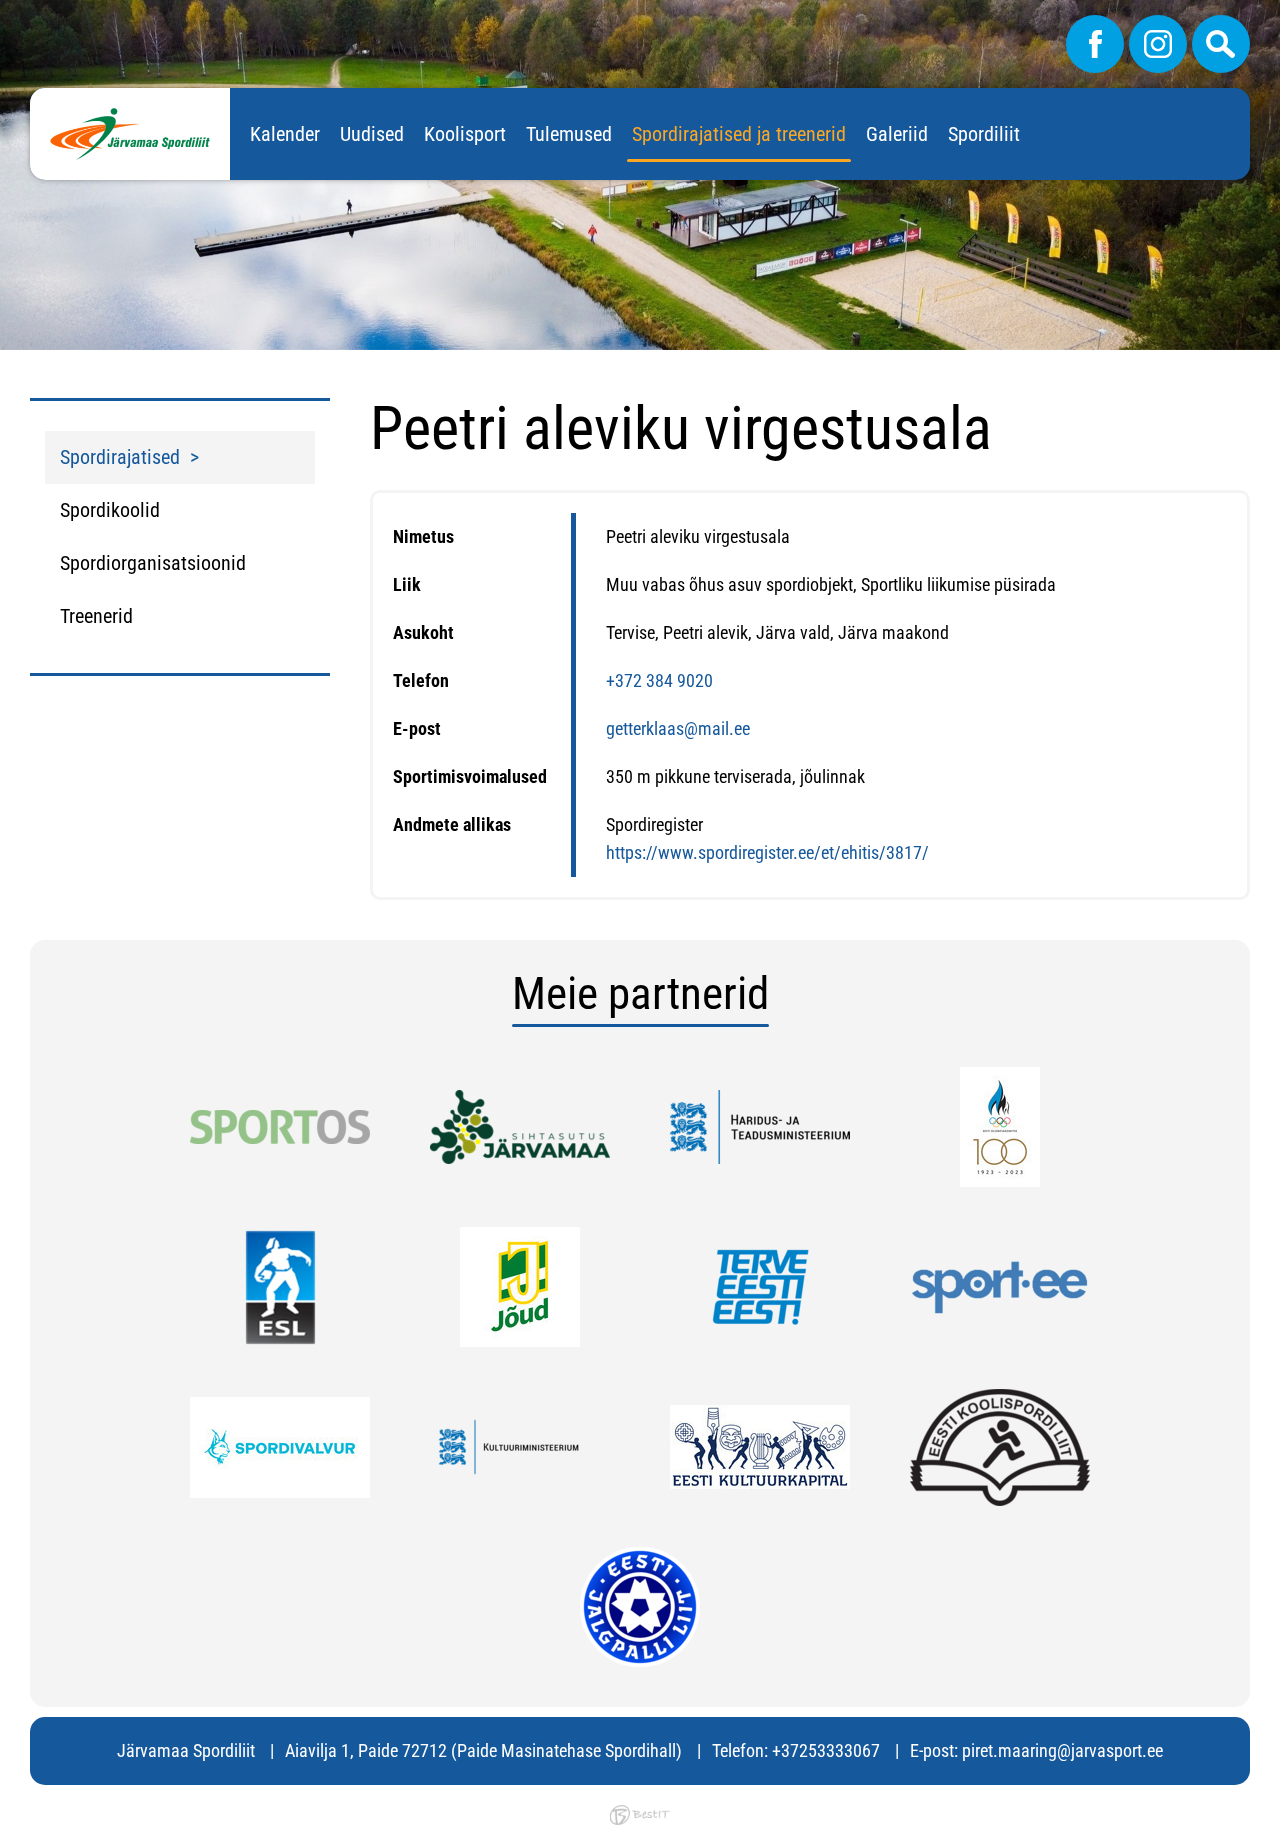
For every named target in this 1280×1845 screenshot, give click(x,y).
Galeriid (897, 134)
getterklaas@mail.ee (678, 728)
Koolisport (465, 134)
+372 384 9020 (659, 680)
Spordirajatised (120, 457)
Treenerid (96, 616)
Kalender (285, 134)
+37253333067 (826, 1750)
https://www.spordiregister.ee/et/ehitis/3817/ (767, 852)
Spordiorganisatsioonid (153, 563)
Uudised (372, 134)
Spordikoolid (110, 510)
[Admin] (6, 13)
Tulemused (569, 134)
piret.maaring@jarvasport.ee (1062, 1750)
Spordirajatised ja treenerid (739, 134)
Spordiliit (984, 134)
